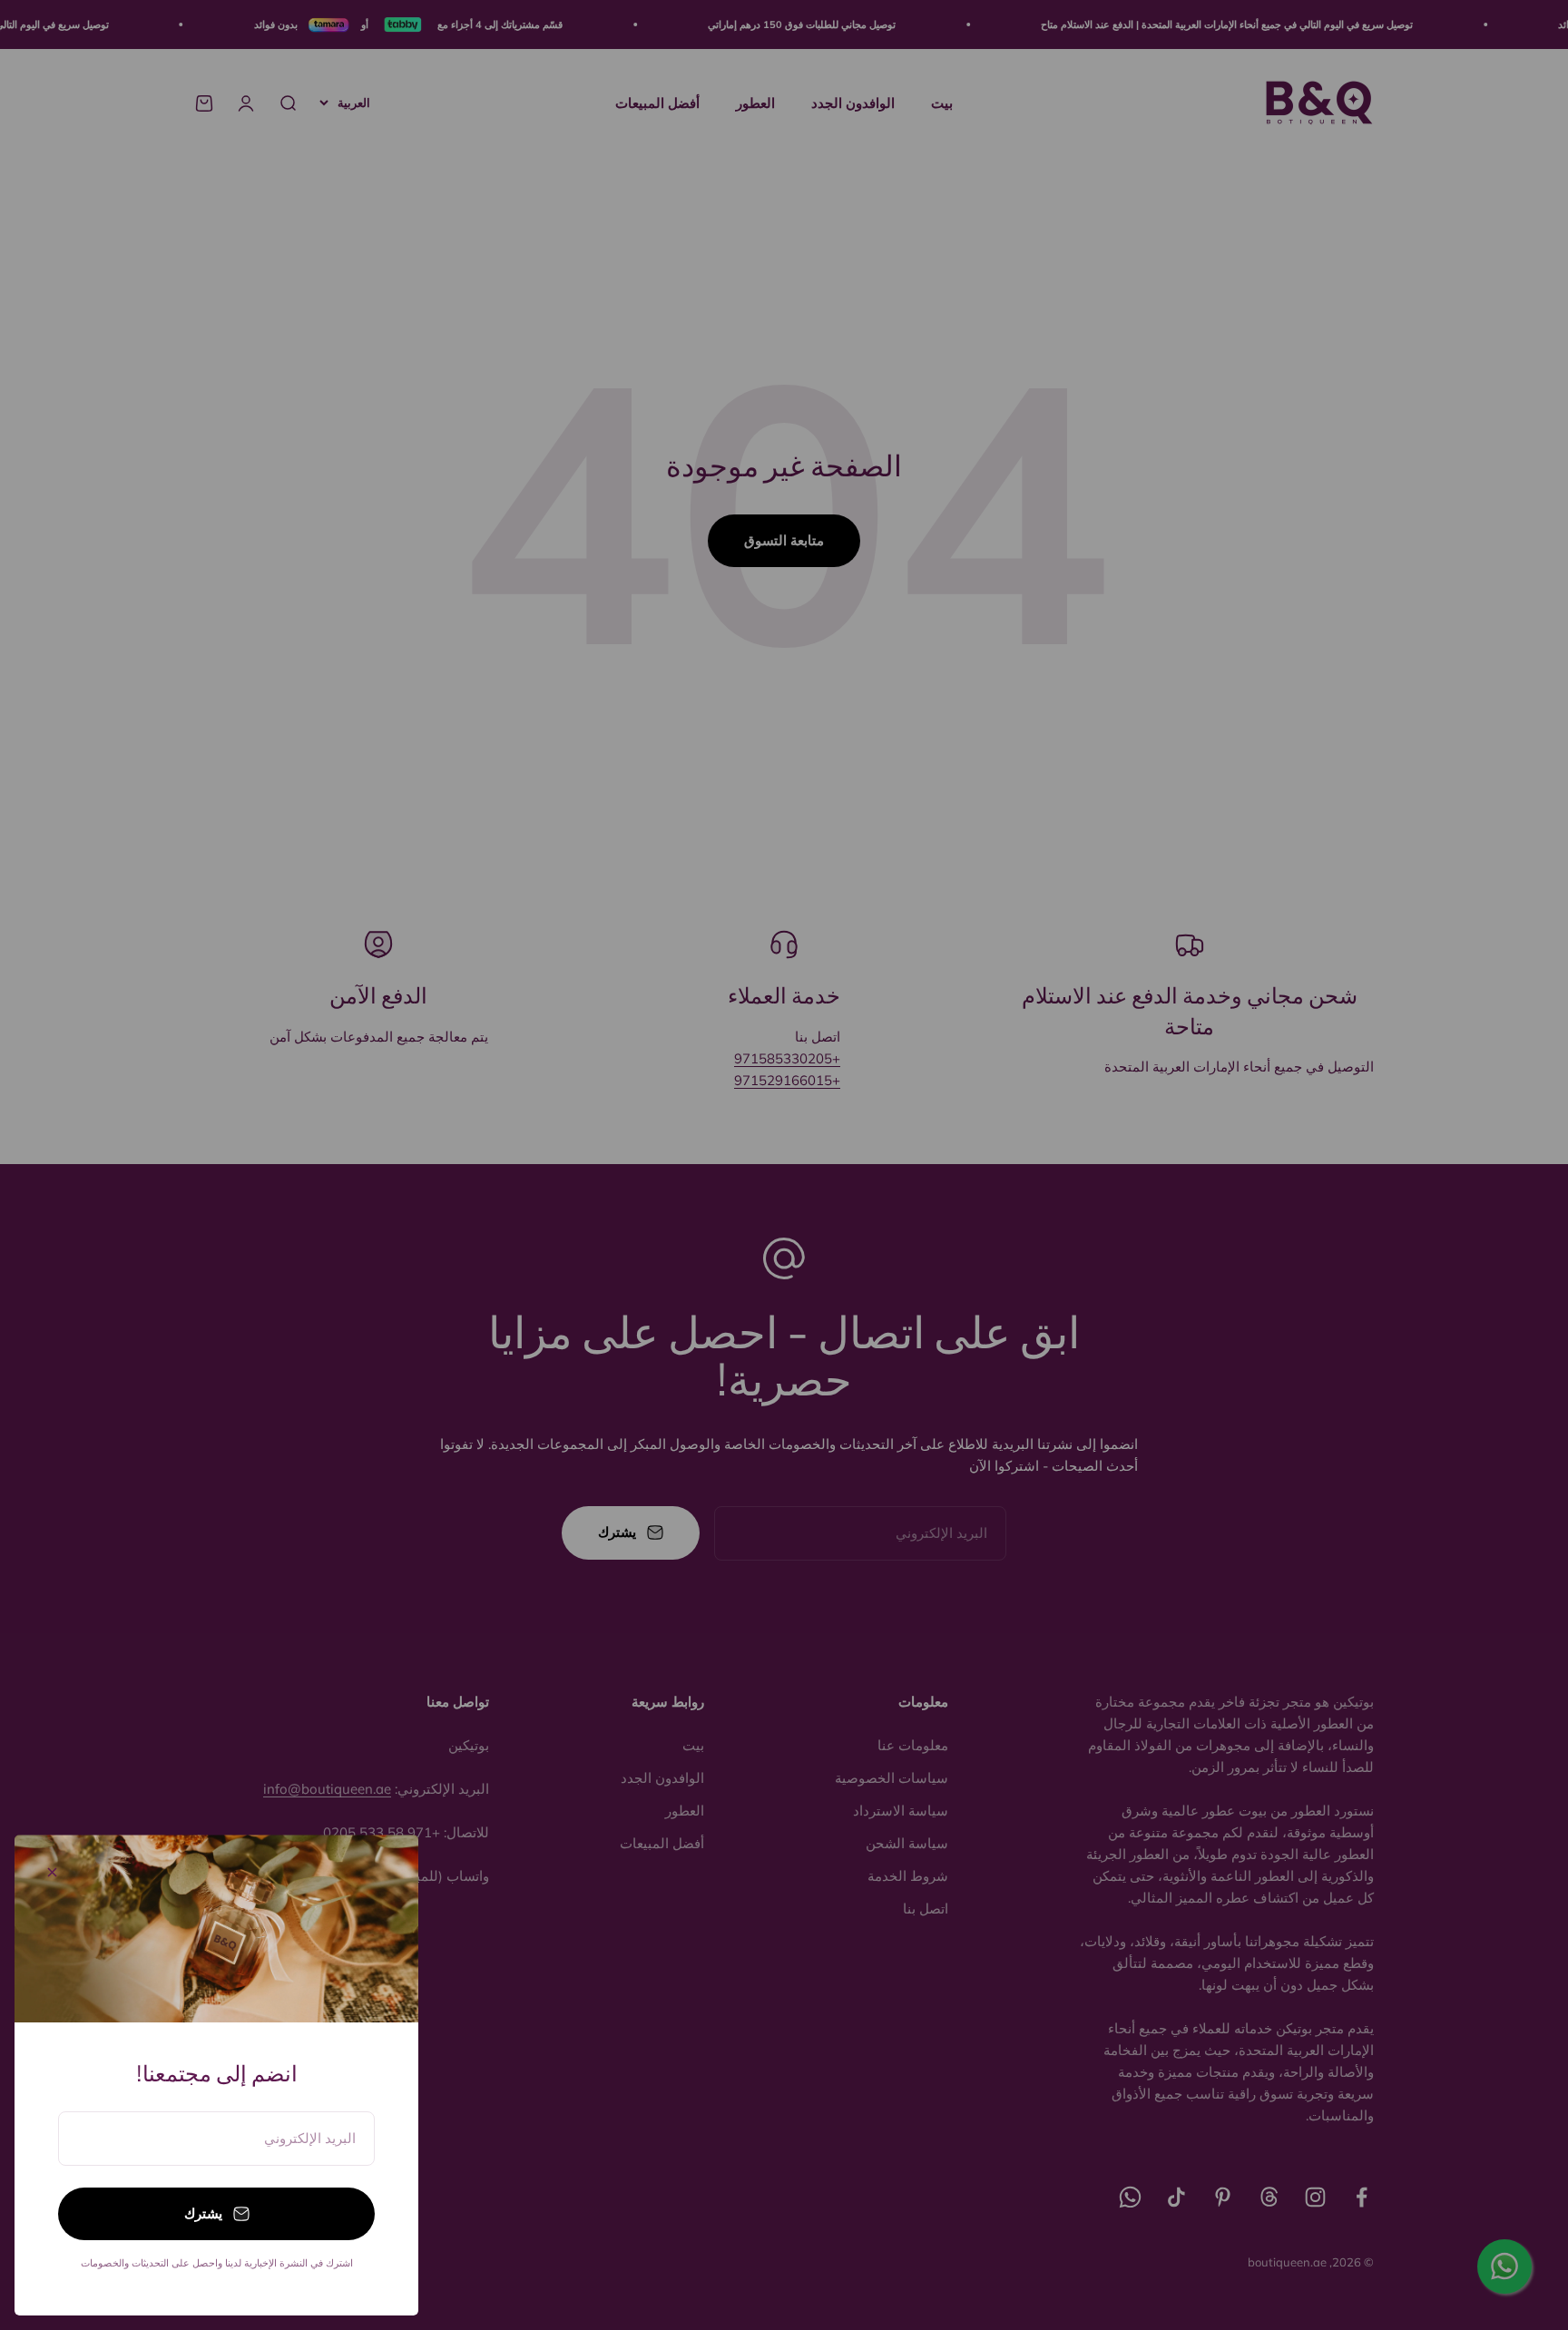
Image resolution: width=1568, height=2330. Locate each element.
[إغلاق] (52, 1872)
